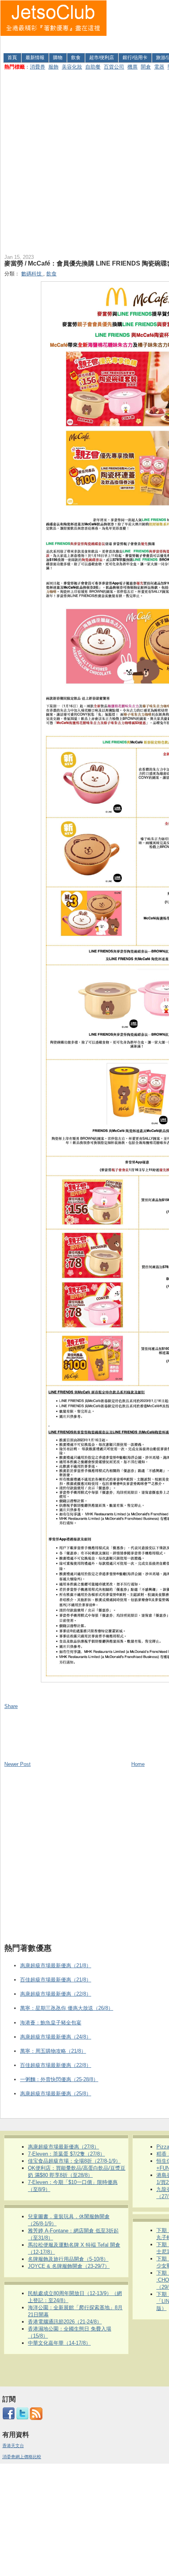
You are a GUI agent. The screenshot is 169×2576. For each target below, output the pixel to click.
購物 (58, 58)
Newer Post (17, 1764)
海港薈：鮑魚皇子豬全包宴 (51, 2023)
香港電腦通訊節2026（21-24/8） (65, 2322)
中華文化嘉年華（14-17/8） (59, 2343)
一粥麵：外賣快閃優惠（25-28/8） (59, 2079)
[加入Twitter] (22, 2418)
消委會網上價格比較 (22, 2457)
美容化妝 (72, 67)
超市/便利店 (102, 58)
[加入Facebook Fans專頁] (9, 2418)
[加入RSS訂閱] (36, 2418)
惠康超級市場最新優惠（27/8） (63, 2147)
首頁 (12, 58)
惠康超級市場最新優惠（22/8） (56, 1994)
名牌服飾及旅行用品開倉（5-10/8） (68, 2259)
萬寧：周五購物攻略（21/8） (53, 2051)
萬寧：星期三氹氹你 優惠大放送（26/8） (67, 2008)
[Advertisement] (138, 25)
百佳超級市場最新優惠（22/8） (56, 2065)
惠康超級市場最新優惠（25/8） (56, 2094)
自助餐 (93, 67)
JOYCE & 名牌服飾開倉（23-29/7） (69, 2266)
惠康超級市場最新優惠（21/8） (56, 1965)
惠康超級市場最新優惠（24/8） (56, 2037)
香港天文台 (13, 2446)
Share (11, 1706)
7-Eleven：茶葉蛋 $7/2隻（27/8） (66, 2154)
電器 (159, 67)
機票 (132, 67)
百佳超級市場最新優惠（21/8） (56, 1980)
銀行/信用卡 (135, 58)
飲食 (76, 58)
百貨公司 (114, 67)
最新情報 (35, 58)
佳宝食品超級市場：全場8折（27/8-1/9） (74, 2161)
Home (138, 1764)
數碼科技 (32, 274)
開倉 (146, 67)
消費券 (38, 67)
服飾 (53, 67)
